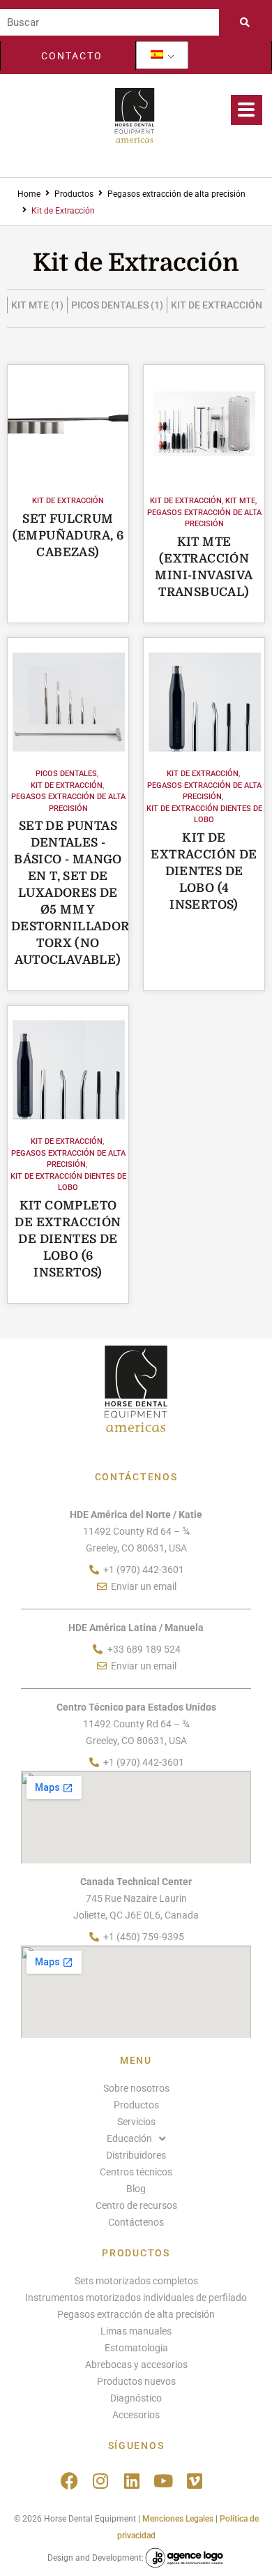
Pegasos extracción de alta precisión (176, 194)
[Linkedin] (132, 2481)
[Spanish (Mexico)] (157, 55)
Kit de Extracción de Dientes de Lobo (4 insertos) (204, 871)
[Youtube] (164, 2481)
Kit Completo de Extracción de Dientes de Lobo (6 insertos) (68, 1239)
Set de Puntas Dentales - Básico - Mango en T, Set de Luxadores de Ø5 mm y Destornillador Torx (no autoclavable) (70, 893)
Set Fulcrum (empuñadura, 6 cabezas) (68, 536)
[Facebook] (69, 2481)
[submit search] (249, 22)
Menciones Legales (178, 2519)
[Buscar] (109, 22)
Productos (74, 194)
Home (29, 194)
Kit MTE (240, 501)
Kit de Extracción (68, 501)
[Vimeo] (195, 2481)
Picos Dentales (66, 774)
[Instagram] (101, 2481)
